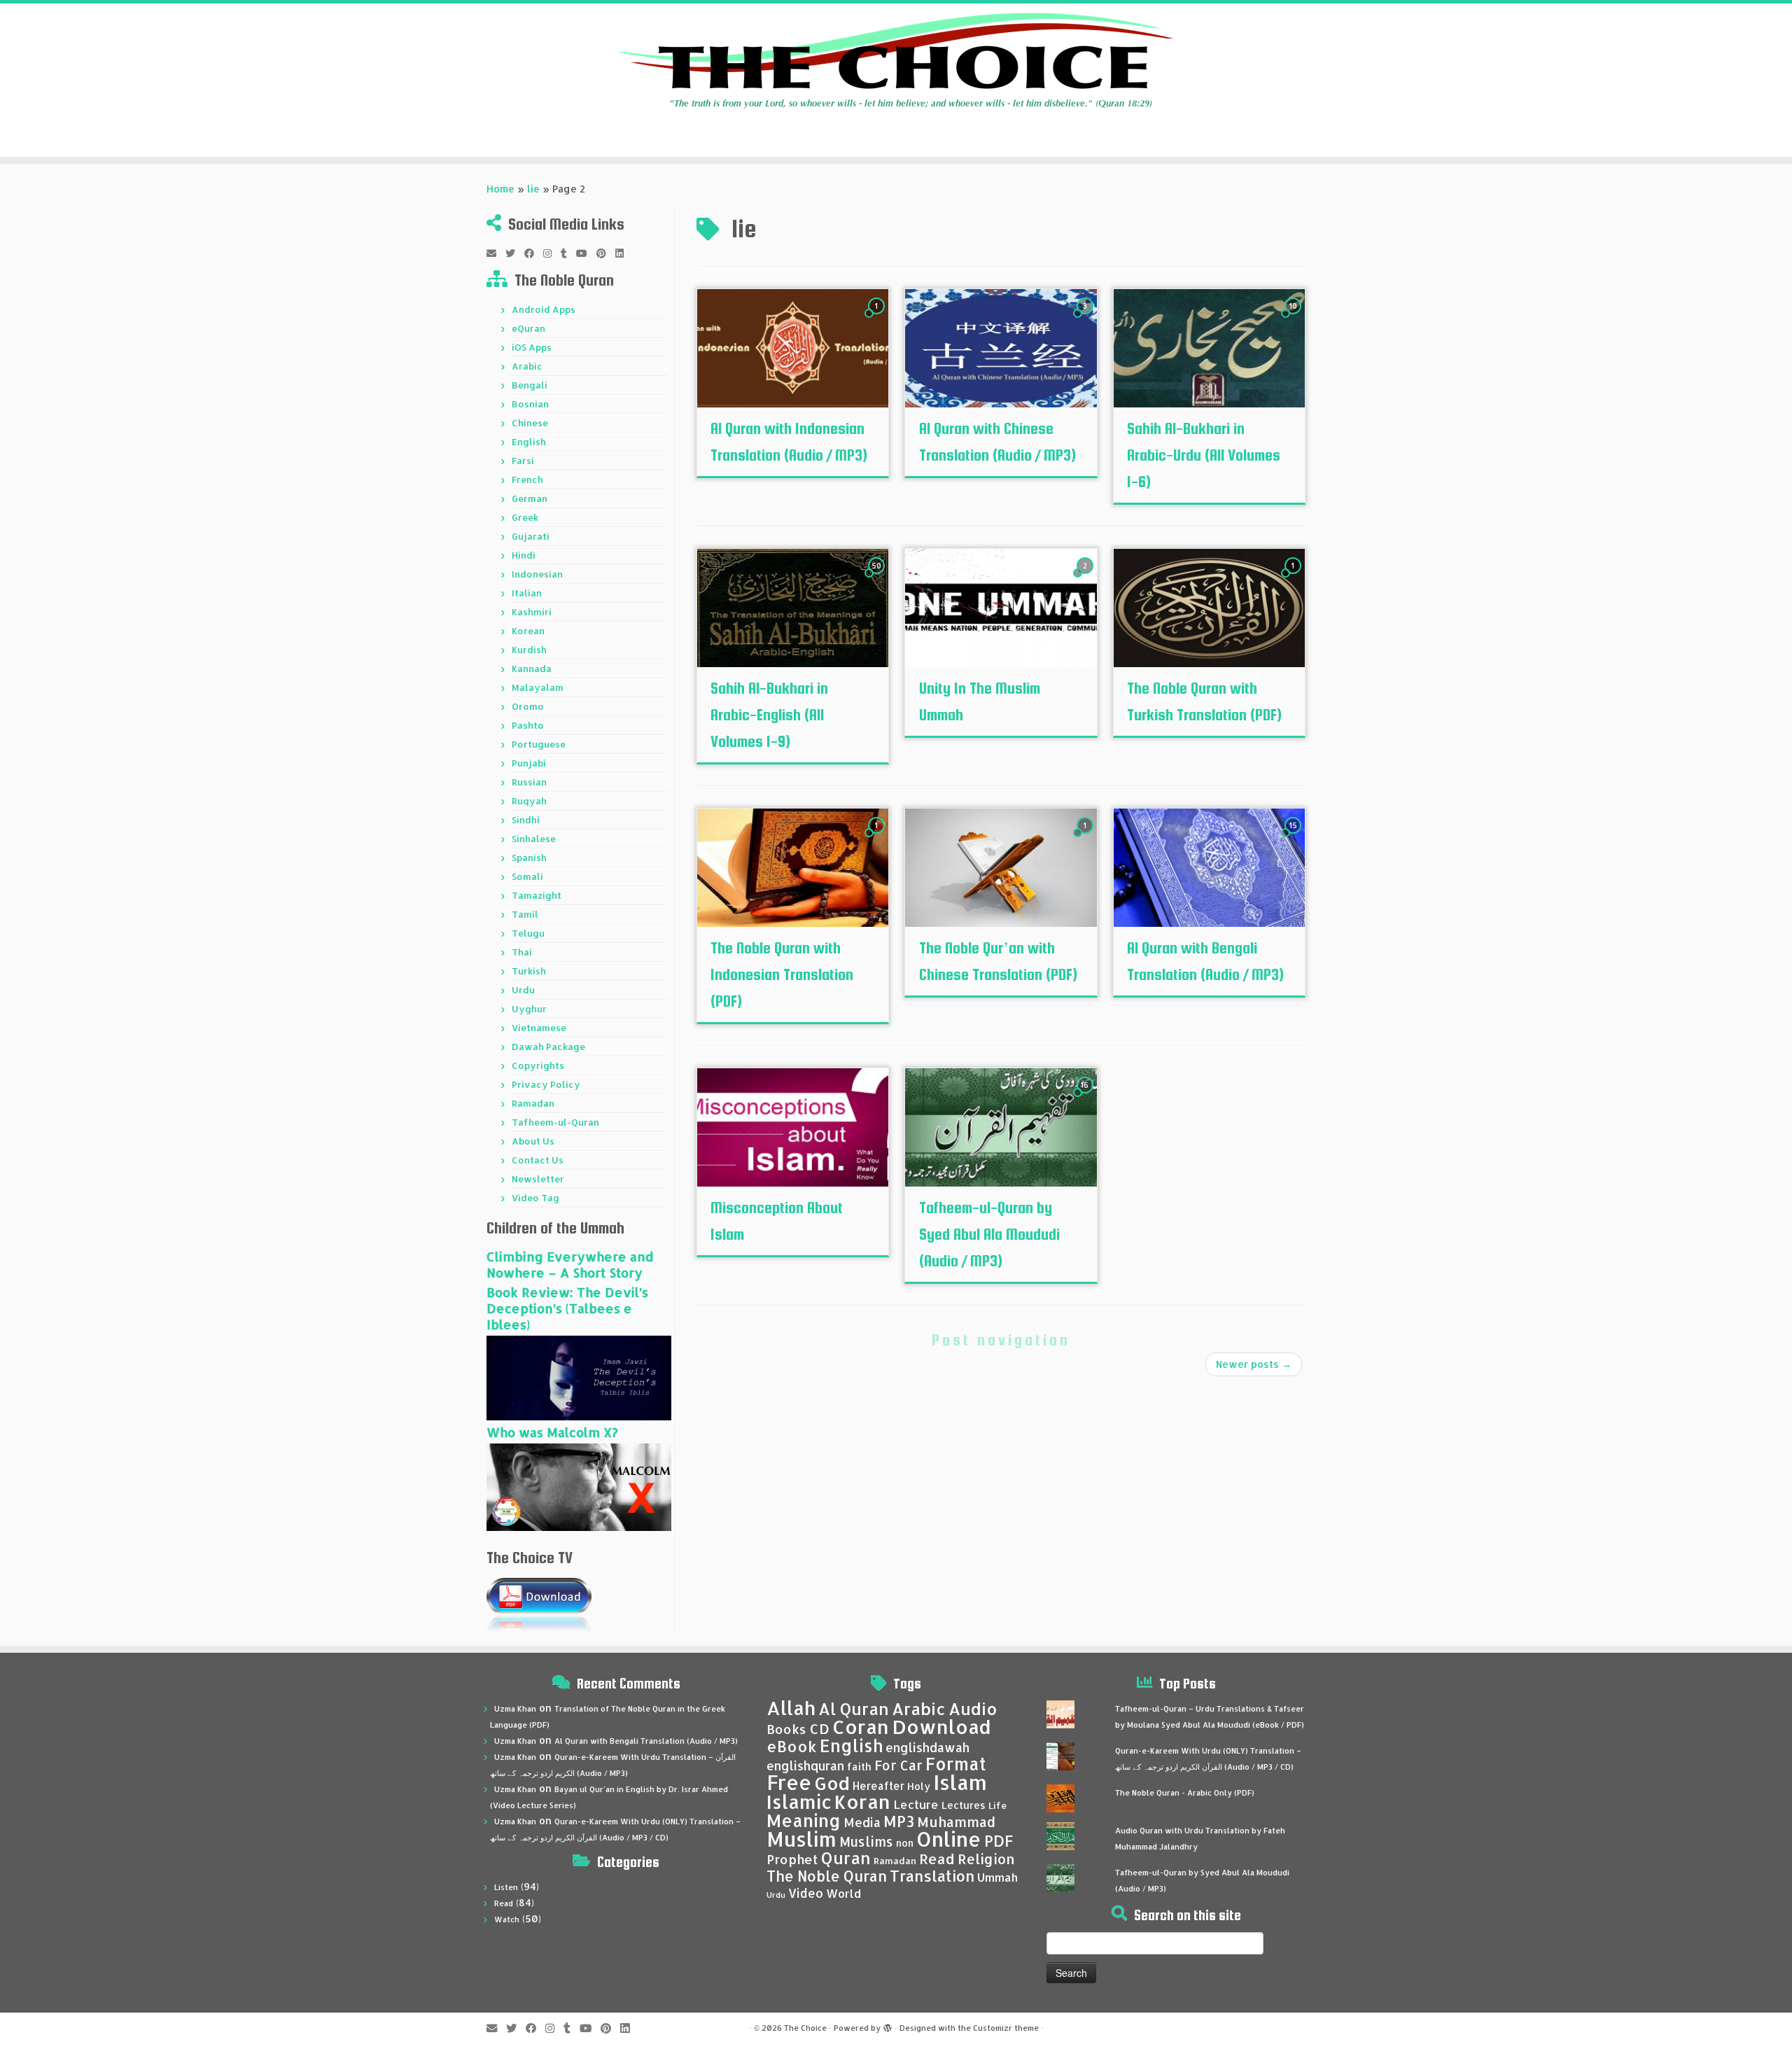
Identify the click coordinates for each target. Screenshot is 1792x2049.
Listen (506, 1887)
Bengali (530, 385)
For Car (898, 1765)
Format (956, 1764)
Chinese (530, 423)
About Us (533, 1141)
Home (500, 189)
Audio (973, 1709)
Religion (986, 1859)
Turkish (529, 971)
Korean (528, 631)
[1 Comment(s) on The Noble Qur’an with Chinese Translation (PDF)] (1086, 838)
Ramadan (533, 1103)
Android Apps (544, 309)
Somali (527, 876)
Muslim (801, 1839)
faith (859, 1767)
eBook (792, 1746)
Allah (791, 1708)
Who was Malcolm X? (552, 1432)
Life (997, 1805)
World (843, 1893)
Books (786, 1729)
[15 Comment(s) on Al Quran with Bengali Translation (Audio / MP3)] (1294, 838)
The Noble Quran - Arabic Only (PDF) (1185, 1793)
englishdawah (927, 1747)
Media (862, 1822)
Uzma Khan (515, 1709)
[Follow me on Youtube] (586, 253)
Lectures (964, 1805)
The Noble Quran (827, 1876)
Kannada (532, 669)
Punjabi (529, 763)
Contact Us (538, 1160)
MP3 (899, 1821)
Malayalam (538, 687)
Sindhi (526, 820)
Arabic (527, 366)
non (905, 1843)
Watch (507, 1919)
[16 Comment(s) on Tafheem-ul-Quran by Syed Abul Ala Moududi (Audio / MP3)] (1086, 1098)
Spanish (529, 858)
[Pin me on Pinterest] (606, 253)
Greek (525, 517)
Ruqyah (529, 801)
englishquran (805, 1765)
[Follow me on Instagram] (552, 253)
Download (941, 1727)
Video (806, 1893)
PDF (999, 1841)
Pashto (528, 725)
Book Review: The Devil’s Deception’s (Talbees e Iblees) (567, 1308)
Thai (522, 952)
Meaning (804, 1820)
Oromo (528, 706)
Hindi (524, 555)
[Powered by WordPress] (888, 2025)
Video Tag (535, 1198)
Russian (529, 782)
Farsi (523, 461)
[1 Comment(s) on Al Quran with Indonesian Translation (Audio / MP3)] (878, 319)
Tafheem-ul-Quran (555, 1122)
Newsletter (538, 1179)
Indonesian (537, 574)
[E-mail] (496, 253)
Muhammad (956, 1822)
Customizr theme (1006, 2028)
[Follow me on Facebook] (534, 253)
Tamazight (537, 895)
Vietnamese (539, 1028)
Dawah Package (548, 1047)
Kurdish (529, 650)
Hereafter (878, 1786)
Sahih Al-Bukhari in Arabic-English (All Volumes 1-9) (769, 715)
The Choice (805, 2028)
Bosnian (530, 404)
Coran (861, 1727)
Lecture (916, 1804)
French (527, 480)
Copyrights (538, 1065)
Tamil (525, 914)
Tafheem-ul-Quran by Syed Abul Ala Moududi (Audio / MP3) (989, 1234)
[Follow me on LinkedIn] (624, 253)
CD (819, 1729)
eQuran (528, 328)
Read (504, 1903)
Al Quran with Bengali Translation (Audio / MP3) (646, 1741)
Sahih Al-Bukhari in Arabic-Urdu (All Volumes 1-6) (1204, 455)
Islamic (799, 1802)
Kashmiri (532, 612)
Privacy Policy (546, 1084)
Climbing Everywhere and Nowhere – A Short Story (570, 1264)
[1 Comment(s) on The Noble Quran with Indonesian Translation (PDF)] (878, 838)
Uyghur (529, 1009)
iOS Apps (532, 347)
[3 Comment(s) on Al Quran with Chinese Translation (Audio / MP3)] (1086, 319)
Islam (960, 1782)
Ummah (997, 1877)
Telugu (528, 933)
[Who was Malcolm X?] (579, 1486)
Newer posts (1254, 1364)
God (832, 1783)
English (529, 442)
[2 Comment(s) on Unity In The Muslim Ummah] (1086, 579)
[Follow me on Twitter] (515, 253)
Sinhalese (534, 839)
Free (789, 1782)
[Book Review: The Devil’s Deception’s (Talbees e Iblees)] (579, 1377)
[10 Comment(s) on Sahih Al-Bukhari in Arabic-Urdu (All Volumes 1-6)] (1294, 319)
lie (533, 189)
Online (949, 1839)
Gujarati (531, 536)
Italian (527, 593)
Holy (919, 1786)
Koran (862, 1802)
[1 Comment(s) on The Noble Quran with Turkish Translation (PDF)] (1294, 579)
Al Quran (854, 1709)
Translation (932, 1876)
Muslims (866, 1842)
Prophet (792, 1859)
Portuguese (539, 744)
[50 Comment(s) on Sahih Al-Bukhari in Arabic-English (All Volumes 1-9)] (878, 579)
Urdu (523, 990)
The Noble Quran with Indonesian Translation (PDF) (782, 974)
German (530, 498)
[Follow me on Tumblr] (568, 253)
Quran (846, 1858)
